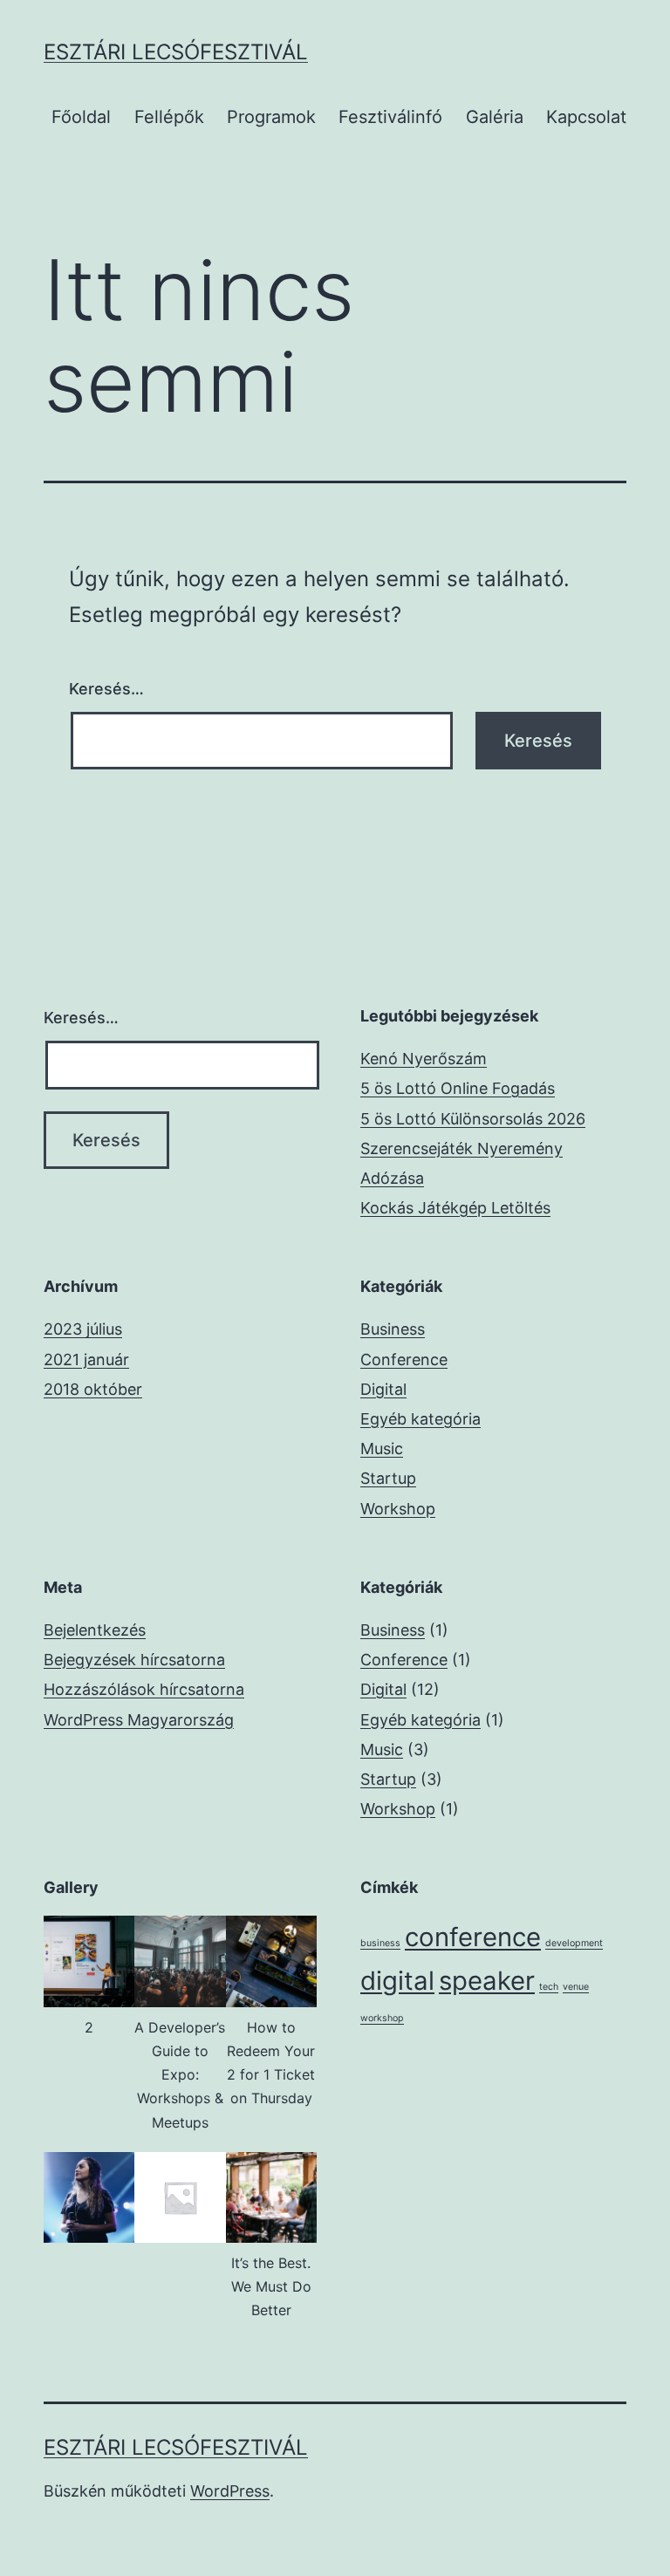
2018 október (93, 1389)
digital (397, 1981)
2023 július (83, 1329)
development (574, 1943)
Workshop (398, 1509)
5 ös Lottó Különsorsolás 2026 (473, 1119)
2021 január (86, 1360)
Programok (271, 117)
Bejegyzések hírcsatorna (134, 1660)
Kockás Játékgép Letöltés (455, 1208)
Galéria (495, 117)
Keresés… (106, 689)
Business (393, 1329)
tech (549, 1987)
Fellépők (169, 117)
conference (473, 1937)
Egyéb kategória (420, 1419)
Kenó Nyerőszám (424, 1059)
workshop (382, 2018)
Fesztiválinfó (390, 117)
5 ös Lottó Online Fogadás (458, 1088)
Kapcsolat (586, 117)
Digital (383, 1389)
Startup (388, 1478)
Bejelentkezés (95, 1630)
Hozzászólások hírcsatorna (144, 1689)
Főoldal (81, 117)
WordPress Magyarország (139, 1720)
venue (576, 1987)
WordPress (230, 2491)
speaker (487, 1981)
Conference (404, 1360)
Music (382, 1449)
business (380, 1943)
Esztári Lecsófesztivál (176, 52)
